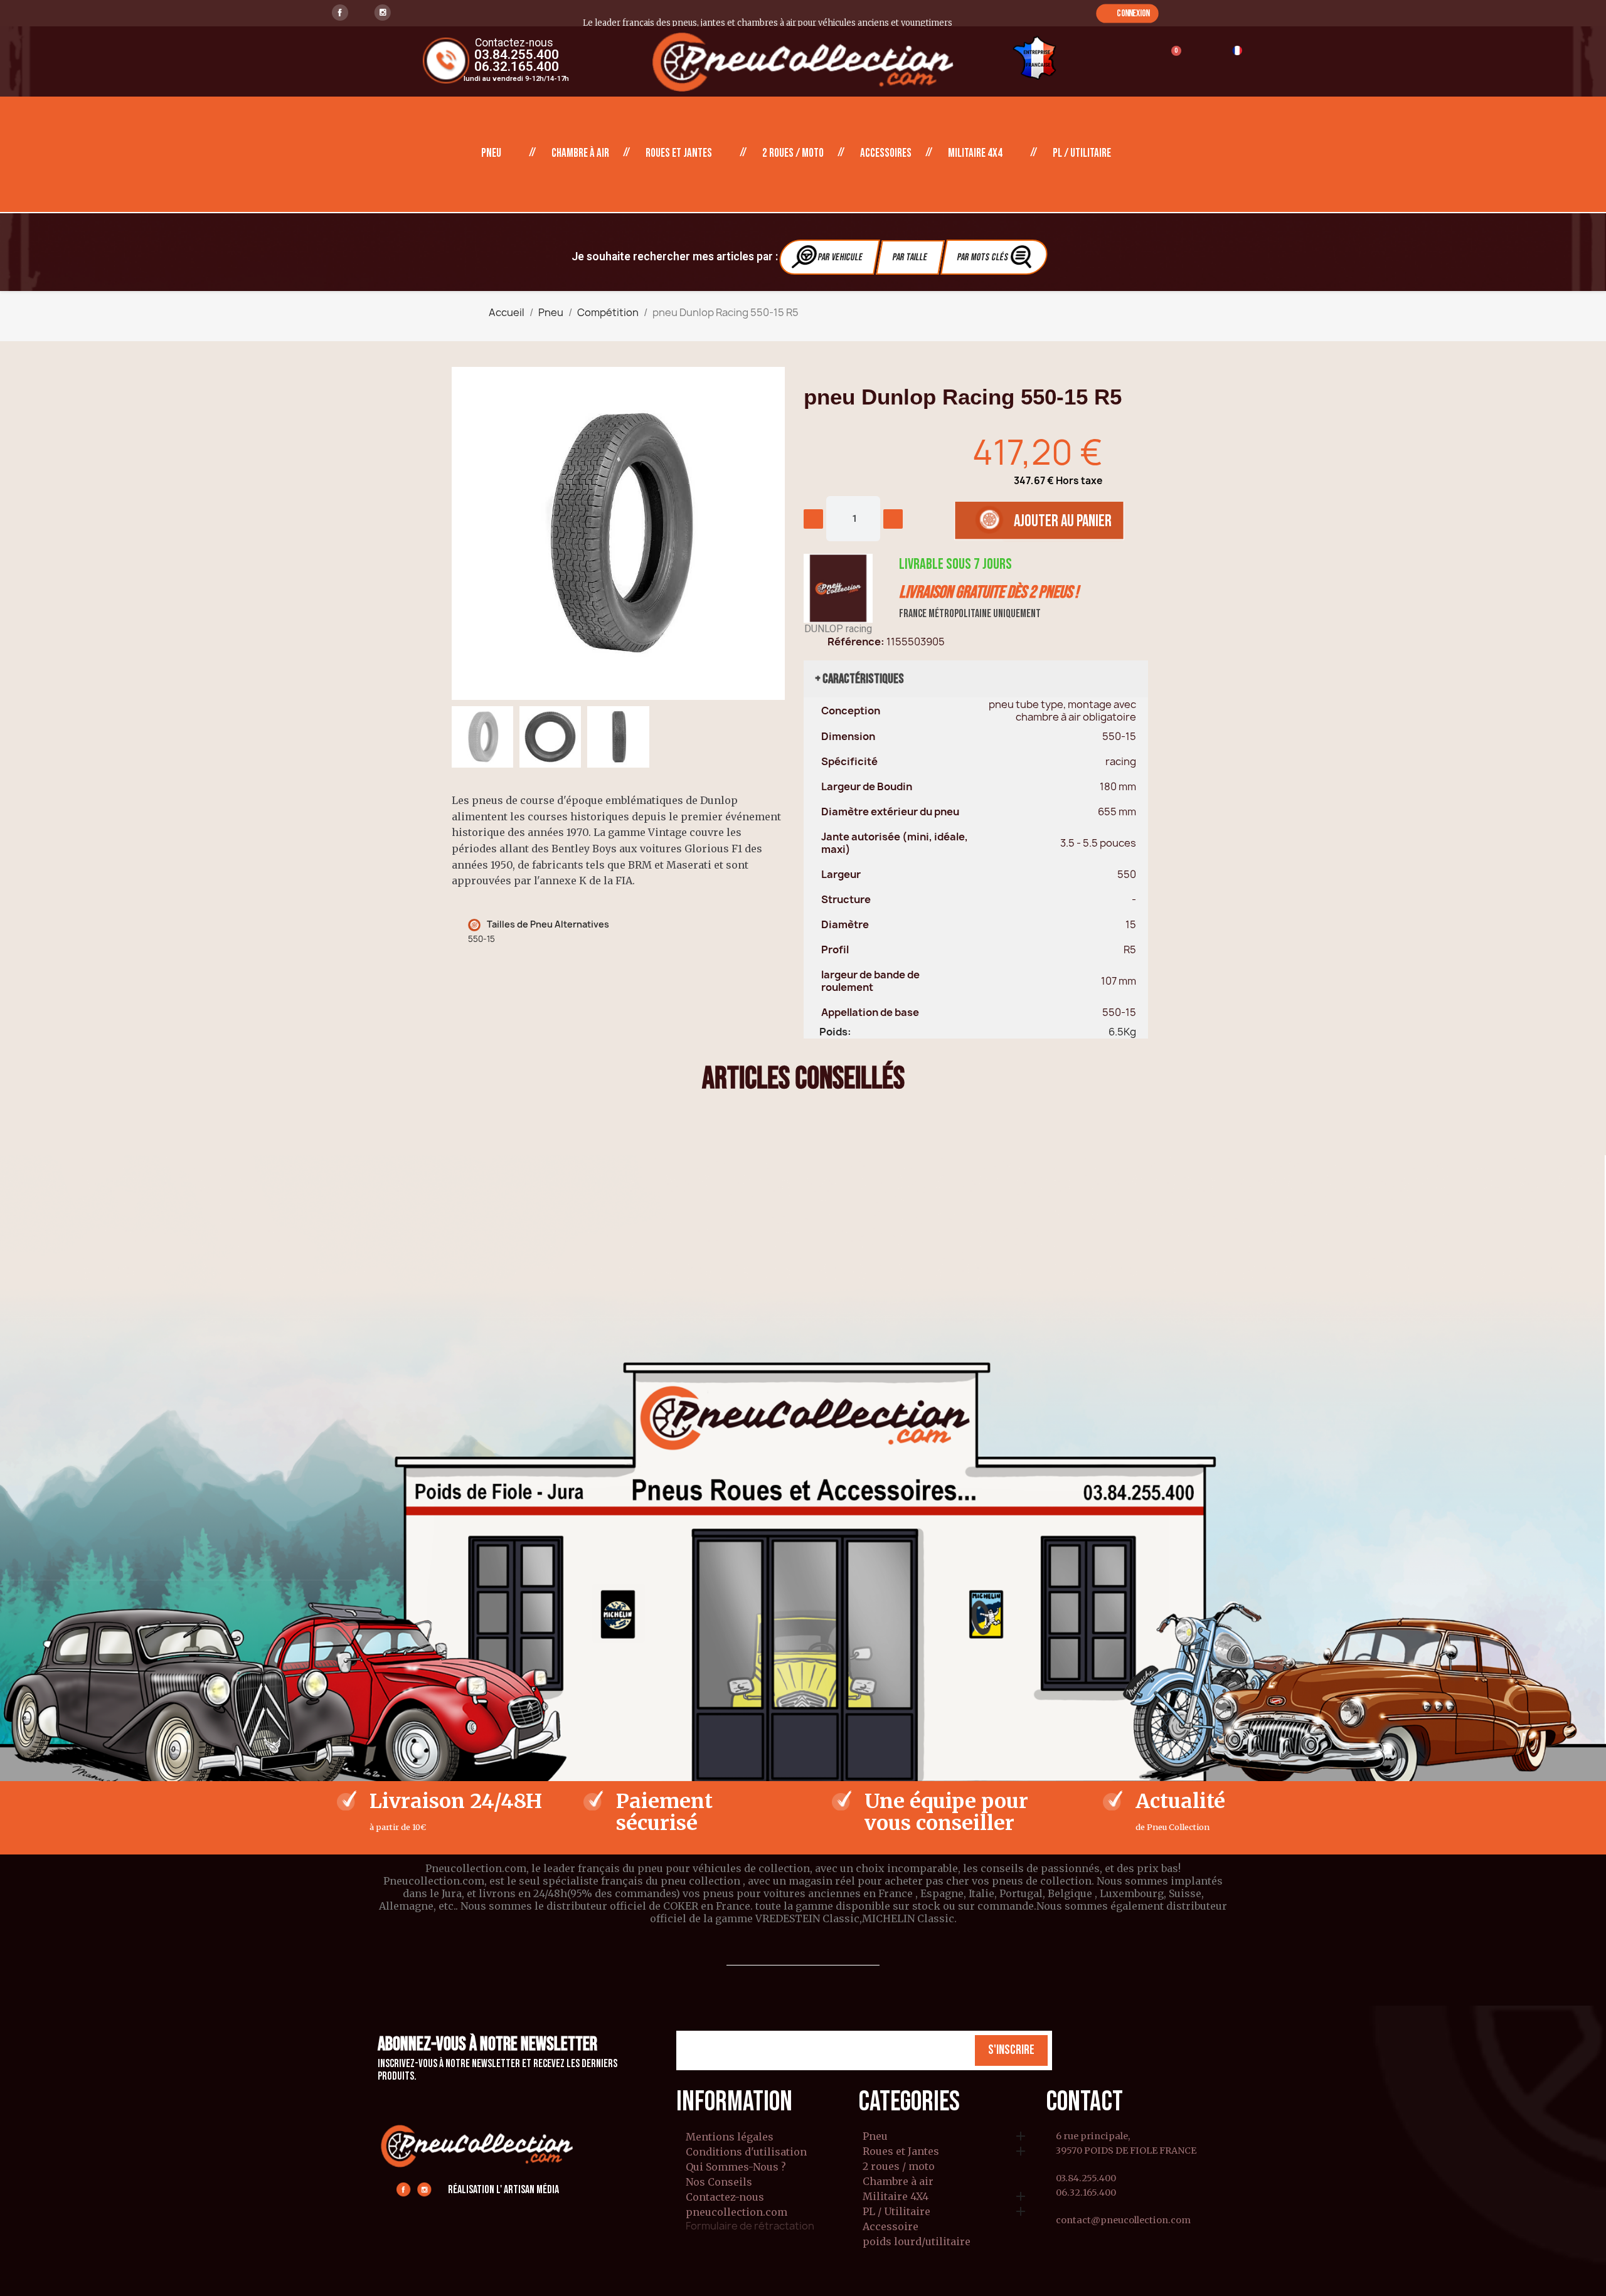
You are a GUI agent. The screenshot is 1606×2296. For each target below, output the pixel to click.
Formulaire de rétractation (750, 2226)
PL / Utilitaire (1082, 153)
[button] (1127, 13)
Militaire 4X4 (975, 153)
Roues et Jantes (679, 153)
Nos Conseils (719, 2182)
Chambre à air (580, 153)
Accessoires (886, 153)
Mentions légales (730, 2137)
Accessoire (891, 2227)
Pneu (491, 153)
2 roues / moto (793, 153)
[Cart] (1170, 59)
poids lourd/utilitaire (917, 2242)
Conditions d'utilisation (746, 2152)
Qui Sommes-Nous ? (736, 2167)
